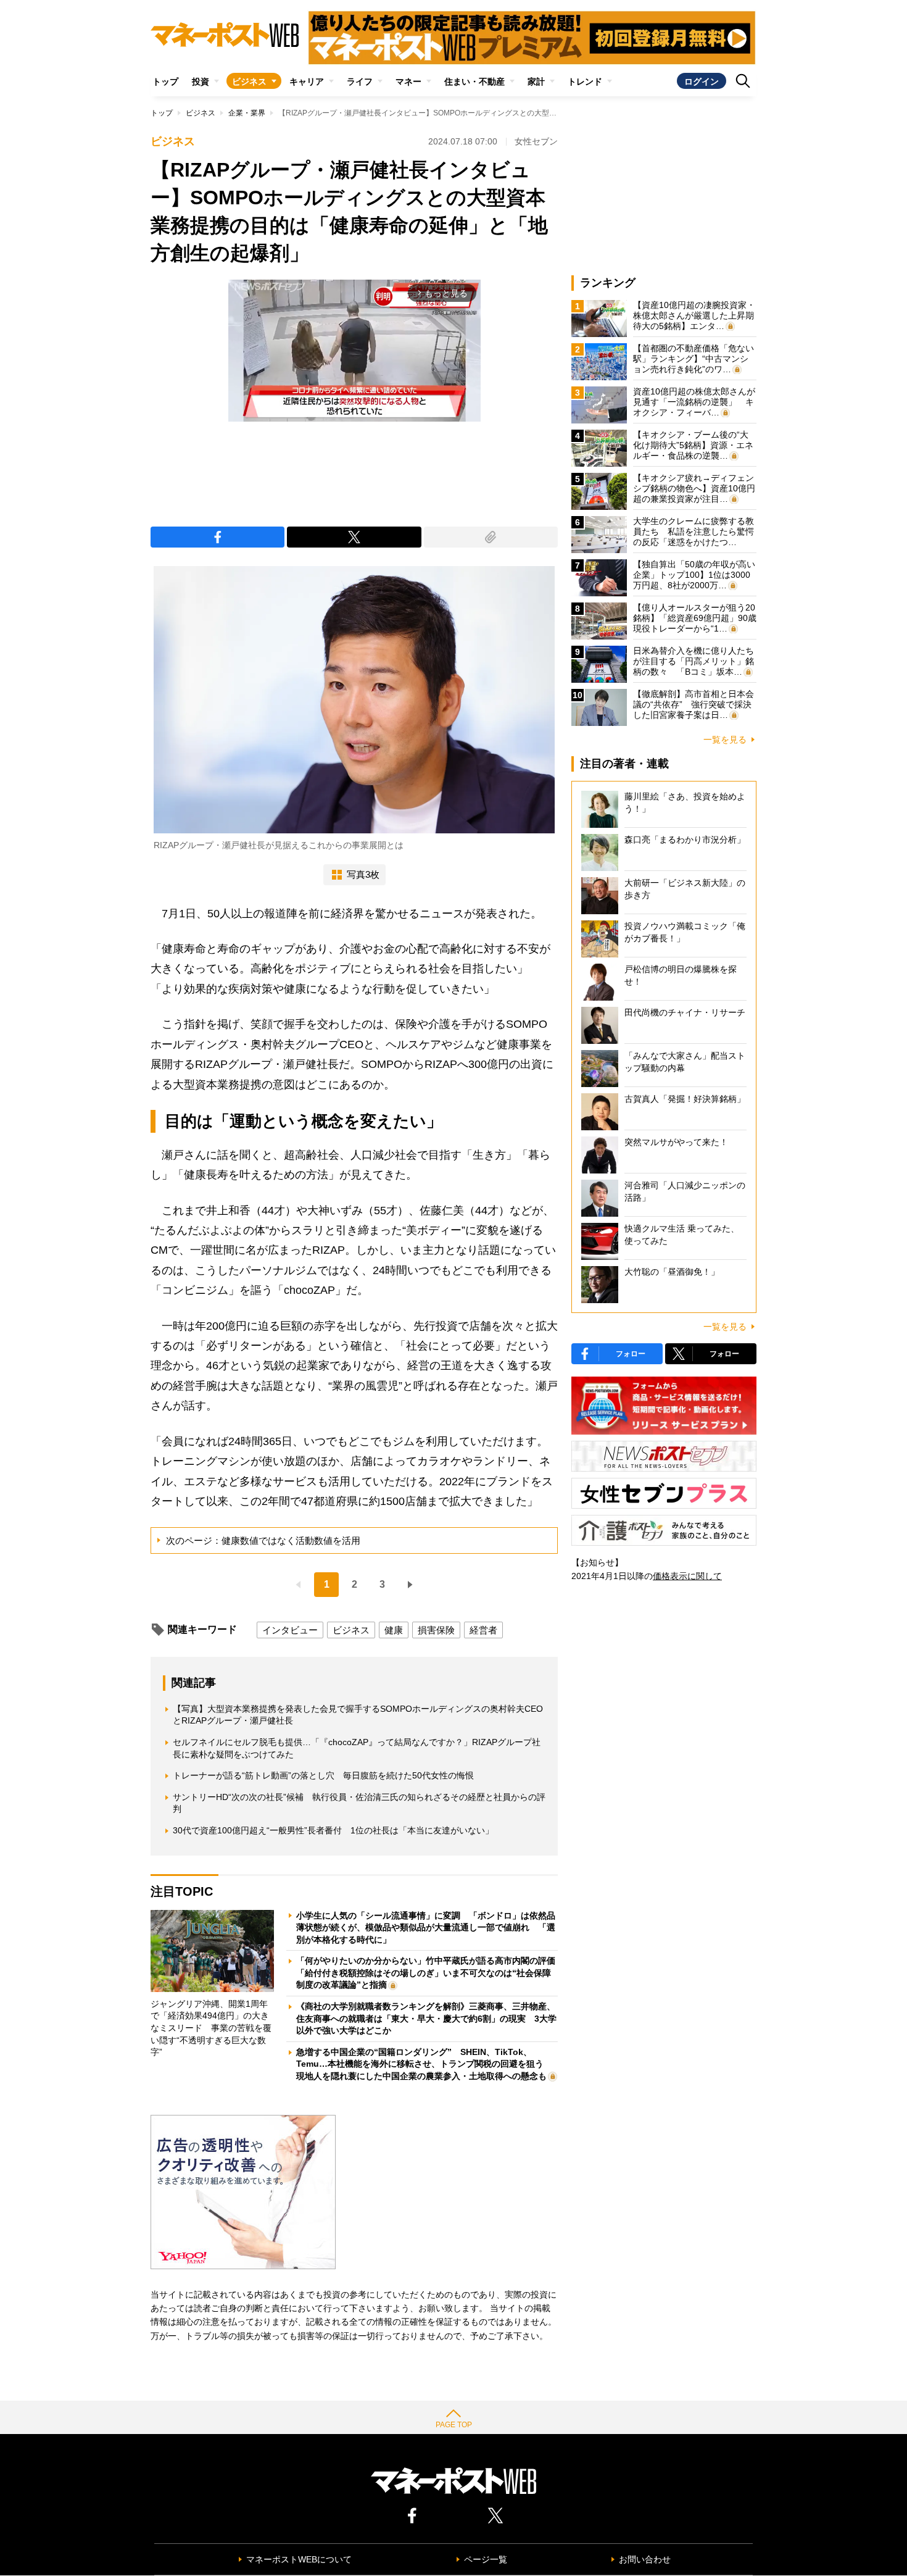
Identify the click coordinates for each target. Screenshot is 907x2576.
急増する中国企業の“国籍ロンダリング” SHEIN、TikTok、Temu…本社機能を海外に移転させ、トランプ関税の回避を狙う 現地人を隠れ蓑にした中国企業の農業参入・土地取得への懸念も (424, 2064)
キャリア (307, 81)
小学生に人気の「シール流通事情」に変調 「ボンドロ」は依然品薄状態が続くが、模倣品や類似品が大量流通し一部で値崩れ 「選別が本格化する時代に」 (426, 1928)
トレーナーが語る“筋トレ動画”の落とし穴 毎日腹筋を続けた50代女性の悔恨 (323, 1775)
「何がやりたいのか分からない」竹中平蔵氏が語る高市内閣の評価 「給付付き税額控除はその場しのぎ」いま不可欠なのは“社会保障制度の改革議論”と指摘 (430, 1973)
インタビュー (290, 1630)
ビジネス (249, 81)
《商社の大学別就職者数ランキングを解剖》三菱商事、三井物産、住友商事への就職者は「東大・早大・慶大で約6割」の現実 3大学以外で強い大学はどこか (426, 2018)
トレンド (585, 81)
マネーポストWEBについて (299, 2559)
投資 (201, 81)
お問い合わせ (645, 2559)
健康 (394, 1630)
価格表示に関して (687, 1576)
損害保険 (436, 1630)
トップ (165, 81)
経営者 (483, 1630)
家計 (536, 81)
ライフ (360, 81)
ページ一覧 (486, 2559)
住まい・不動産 (474, 81)
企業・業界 (247, 113)
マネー (408, 81)
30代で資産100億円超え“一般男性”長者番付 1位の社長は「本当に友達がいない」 (333, 1830)
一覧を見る (725, 740)
